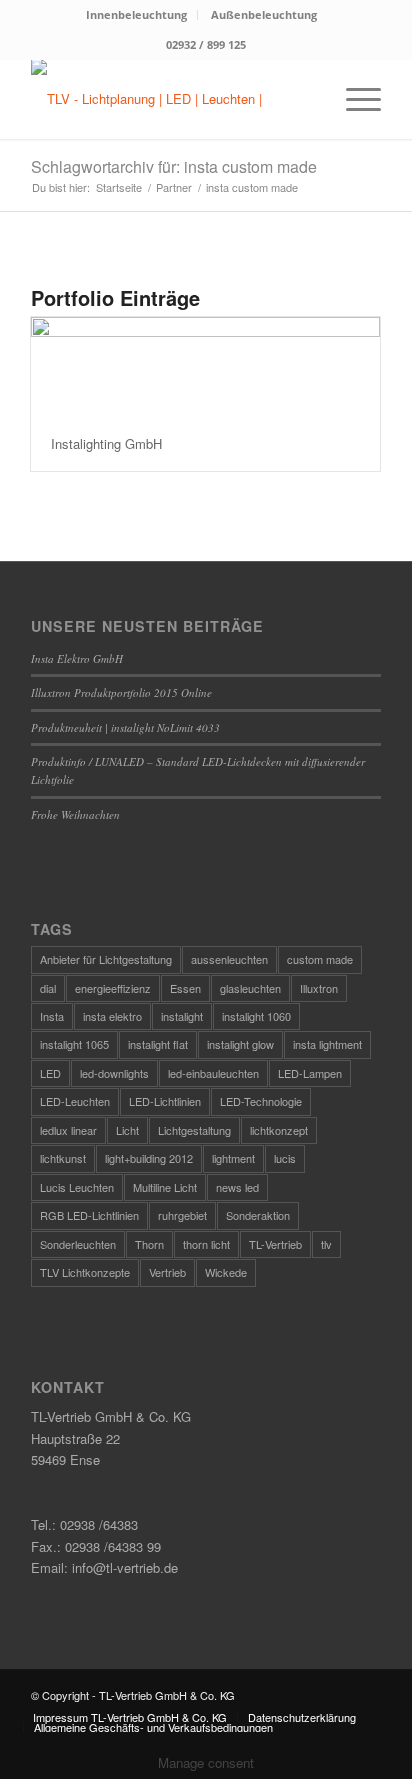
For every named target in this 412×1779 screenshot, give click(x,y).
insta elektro (112, 1016)
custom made (320, 959)
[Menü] (353, 99)
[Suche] (306, 99)
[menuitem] (137, 15)
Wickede (226, 1272)
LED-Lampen (310, 1073)
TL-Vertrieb (275, 1244)
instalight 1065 (74, 1044)
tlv (326, 1244)
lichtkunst (63, 1158)
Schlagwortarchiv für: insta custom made (174, 166)
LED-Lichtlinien (165, 1101)
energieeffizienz (113, 988)
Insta (52, 1016)
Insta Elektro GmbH (77, 658)
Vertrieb (167, 1272)
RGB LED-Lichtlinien (89, 1215)
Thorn (149, 1244)
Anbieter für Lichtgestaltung (106, 959)
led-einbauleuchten (213, 1073)
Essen (185, 988)
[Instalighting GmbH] (205, 367)
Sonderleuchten (78, 1244)
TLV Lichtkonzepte (85, 1272)
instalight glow (240, 1044)
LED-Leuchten (75, 1101)
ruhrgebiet (182, 1215)
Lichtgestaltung (194, 1130)
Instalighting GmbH (106, 443)
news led (237, 1187)
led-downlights (114, 1073)
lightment (233, 1158)
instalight (182, 1016)
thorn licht (206, 1244)
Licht (127, 1130)
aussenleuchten (229, 959)
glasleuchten (250, 988)
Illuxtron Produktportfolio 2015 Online (121, 692)
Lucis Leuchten (77, 1187)
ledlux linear (68, 1130)
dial (48, 988)
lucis (285, 1158)
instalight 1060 (256, 1016)
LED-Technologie (261, 1101)
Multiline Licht (165, 1187)
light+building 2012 (149, 1158)
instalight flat (158, 1044)
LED (50, 1073)
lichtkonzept (279, 1130)
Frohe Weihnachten (75, 814)
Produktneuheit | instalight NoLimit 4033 (125, 727)
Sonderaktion (258, 1215)
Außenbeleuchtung (264, 14)
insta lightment (327, 1044)
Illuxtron (319, 988)
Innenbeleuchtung (136, 14)
